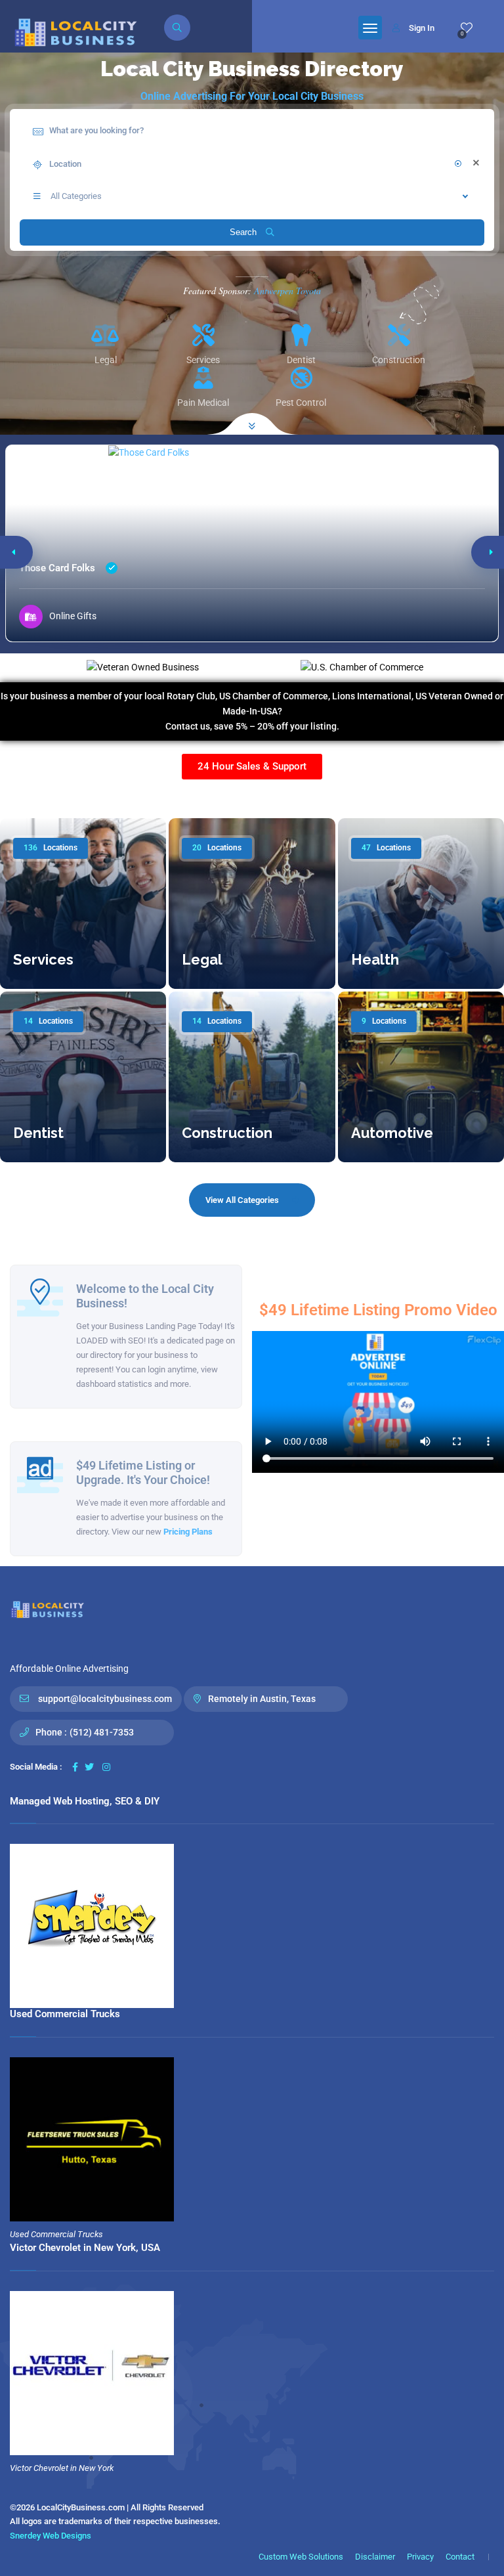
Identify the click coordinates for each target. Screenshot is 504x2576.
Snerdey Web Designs (51, 2536)
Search (244, 232)
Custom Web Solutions (301, 2557)
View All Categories (242, 1200)
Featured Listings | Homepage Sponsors (252, 797)
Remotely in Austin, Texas (262, 1699)
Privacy (420, 2557)
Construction (227, 1133)
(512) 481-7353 (102, 1732)
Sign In (422, 28)
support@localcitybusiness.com (105, 1699)
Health (375, 959)
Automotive (392, 1133)
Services (43, 959)
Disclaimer (375, 2557)
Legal (202, 959)
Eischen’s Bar (48, 568)
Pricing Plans (188, 1532)
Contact (460, 2557)
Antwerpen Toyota (287, 291)
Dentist (38, 1133)
